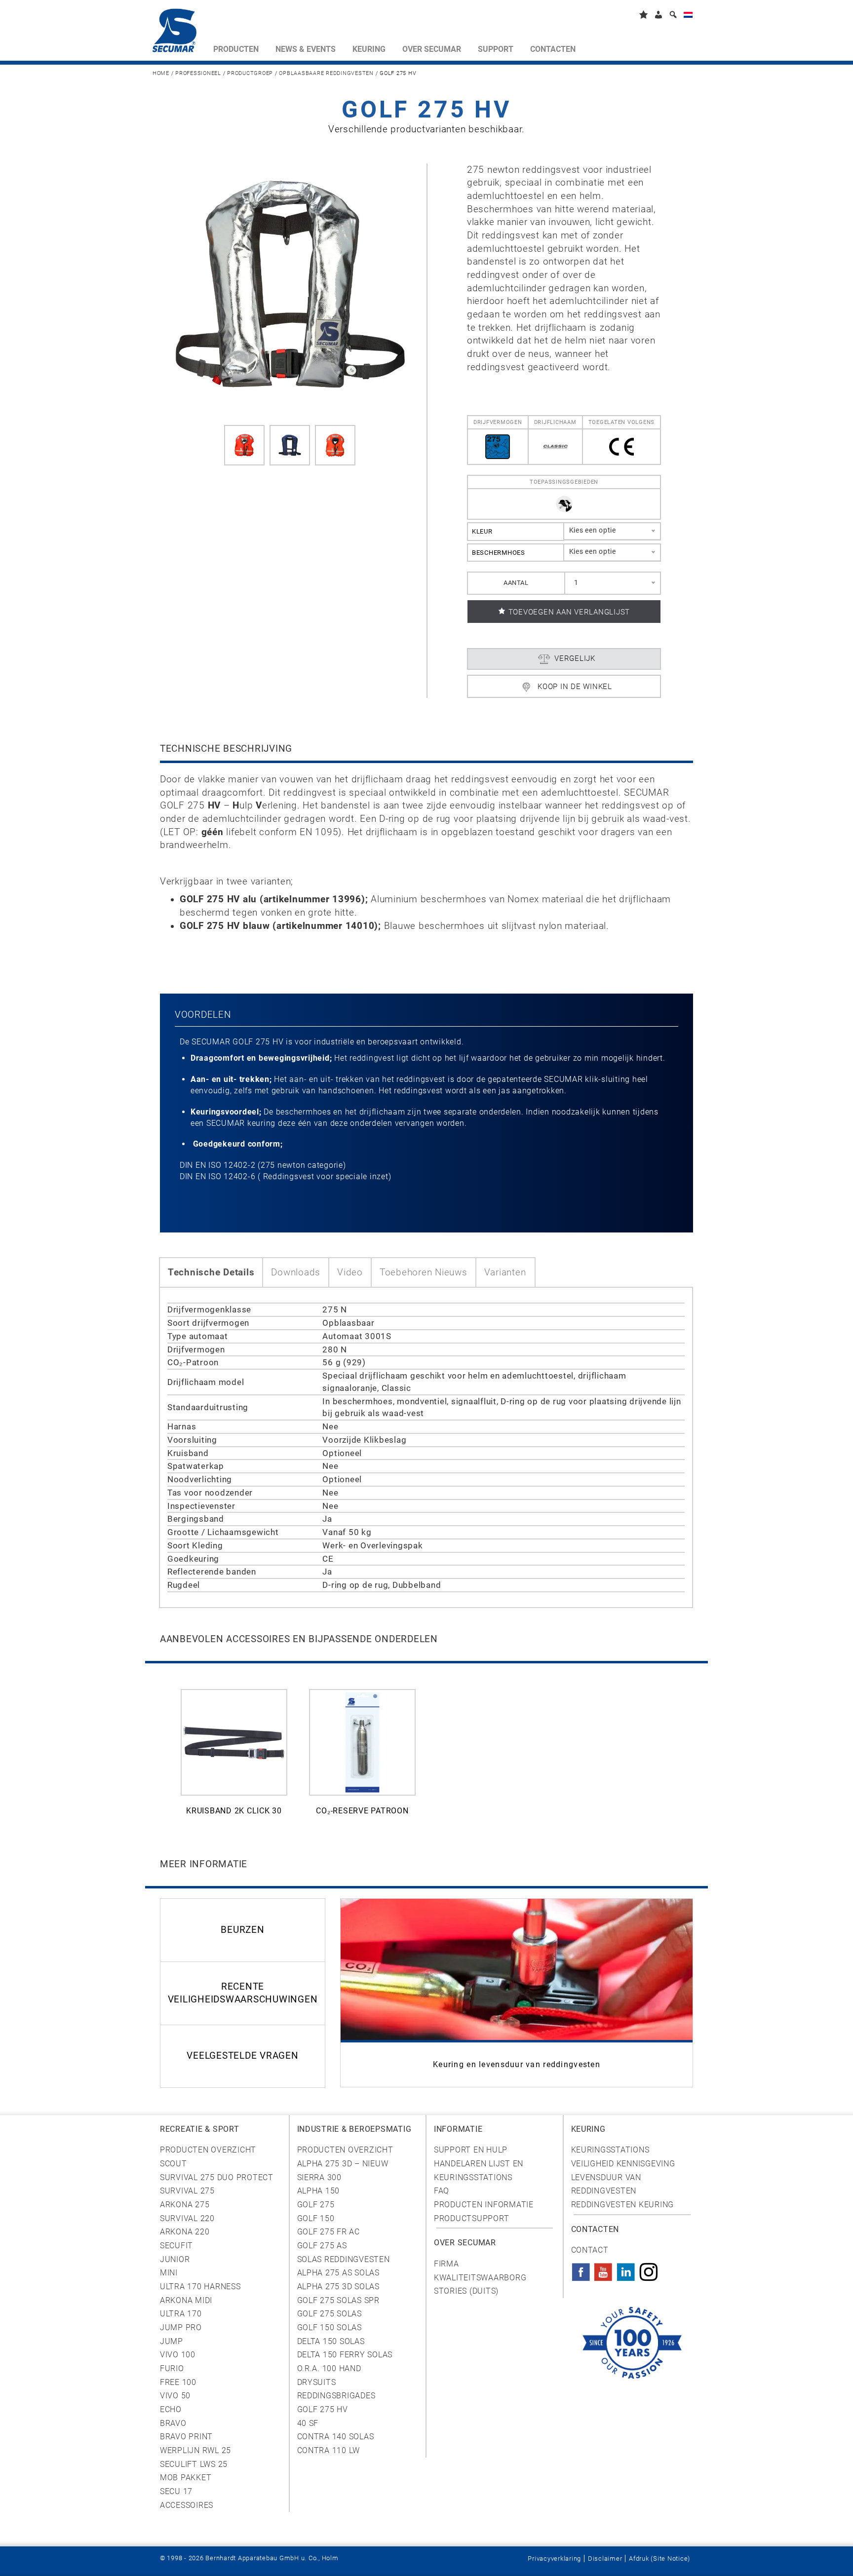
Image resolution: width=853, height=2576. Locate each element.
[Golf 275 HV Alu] (290, 285)
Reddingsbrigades (336, 2396)
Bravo (173, 2423)
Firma (446, 2264)
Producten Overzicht (208, 2150)
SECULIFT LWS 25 (194, 2464)
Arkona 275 (185, 2205)
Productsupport (471, 2218)
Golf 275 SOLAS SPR (338, 2300)
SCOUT (174, 2164)
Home (161, 73)
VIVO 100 (178, 2355)
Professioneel (198, 73)
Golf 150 (316, 2218)
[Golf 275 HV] (244, 445)
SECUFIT (176, 2246)
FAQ (442, 2191)
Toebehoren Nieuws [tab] (424, 1272)
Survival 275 (187, 2191)
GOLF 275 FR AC (329, 2232)
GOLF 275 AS (322, 2246)
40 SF (308, 2423)
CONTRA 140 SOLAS (336, 2437)
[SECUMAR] (179, 33)
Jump (172, 2341)
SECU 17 (176, 2491)
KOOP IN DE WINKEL (575, 687)
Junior (175, 2259)
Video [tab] (350, 1272)
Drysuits (317, 2382)
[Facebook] (581, 2269)
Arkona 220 (185, 2232)
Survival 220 (187, 2218)
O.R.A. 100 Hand (329, 2368)
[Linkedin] (626, 2269)
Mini (169, 2273)
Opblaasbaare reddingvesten (326, 73)
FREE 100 (178, 2382)
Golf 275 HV (323, 2409)
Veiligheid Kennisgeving (623, 2164)
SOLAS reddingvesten (344, 2259)
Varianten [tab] (505, 1272)
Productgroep (250, 73)
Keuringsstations (610, 2150)
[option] (234, 1758)
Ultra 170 (181, 2314)
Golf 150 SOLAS (330, 2327)
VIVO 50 (175, 2396)
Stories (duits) (466, 2291)
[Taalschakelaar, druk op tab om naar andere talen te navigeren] (688, 17)
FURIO (172, 2368)
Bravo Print (186, 2437)
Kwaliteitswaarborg (480, 2278)
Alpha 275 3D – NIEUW (343, 2164)
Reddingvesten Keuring (623, 2205)
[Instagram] (649, 2269)
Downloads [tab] (296, 1272)
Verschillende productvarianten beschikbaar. (426, 129)
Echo (171, 2409)
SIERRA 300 (319, 2177)
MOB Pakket (186, 2478)
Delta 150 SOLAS (331, 2341)
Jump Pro (181, 2327)
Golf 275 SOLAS (330, 2314)
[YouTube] (603, 2269)
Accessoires (187, 2505)
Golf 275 (316, 2205)
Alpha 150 (319, 2191)
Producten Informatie (484, 2205)
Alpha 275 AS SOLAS (338, 2273)
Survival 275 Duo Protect (217, 2177)
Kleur (482, 531)
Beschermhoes (499, 553)
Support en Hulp (471, 2150)
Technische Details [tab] (211, 1272)
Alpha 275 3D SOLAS (338, 2287)
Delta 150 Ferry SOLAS (345, 2355)
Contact (590, 2250)
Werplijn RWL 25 (195, 2450)
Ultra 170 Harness (200, 2287)
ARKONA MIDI (186, 2300)
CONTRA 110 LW (329, 2450)
